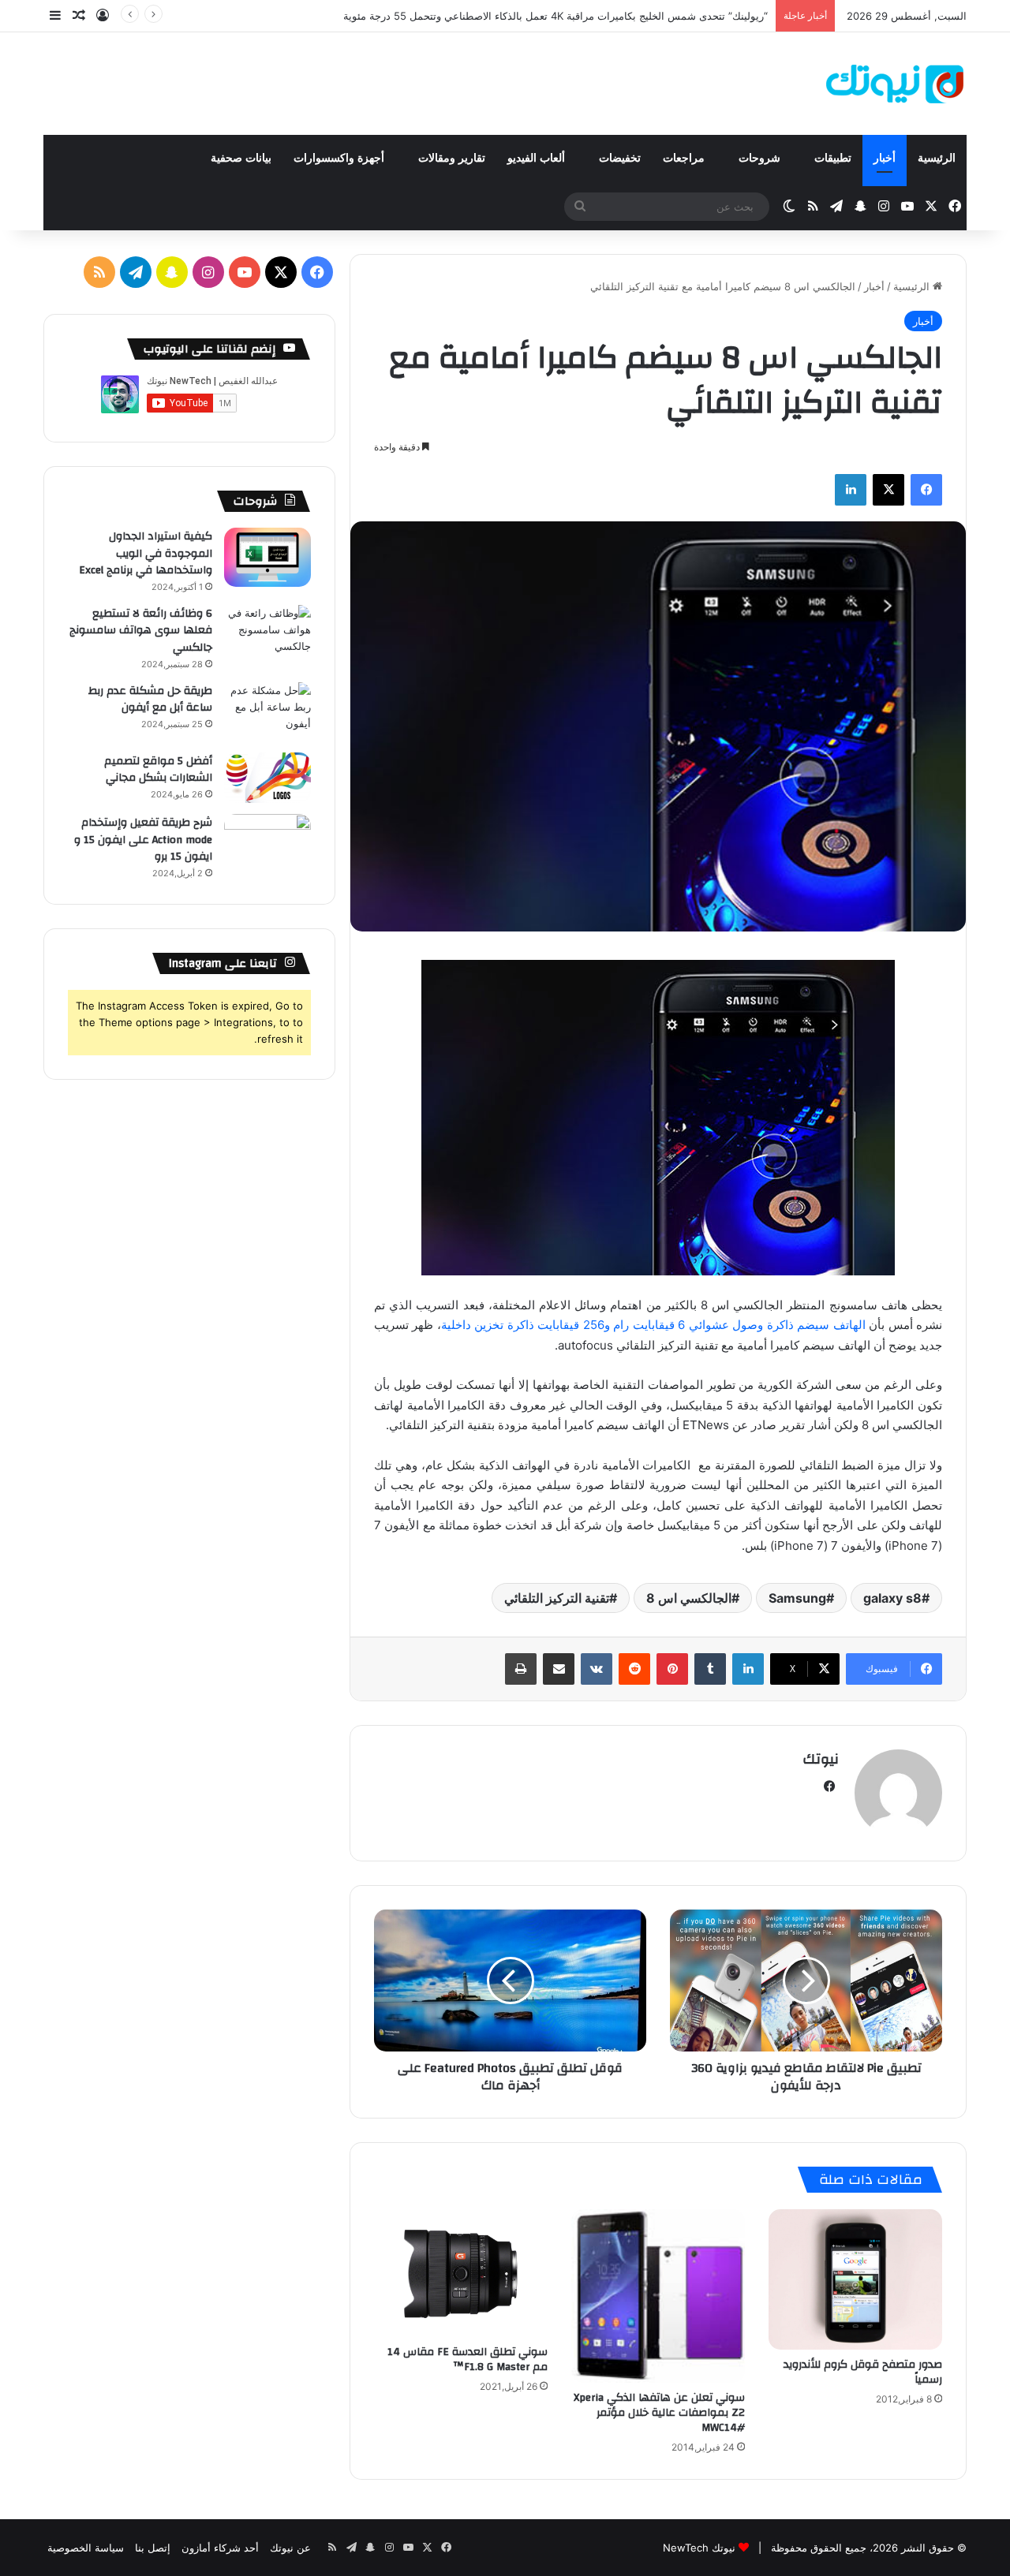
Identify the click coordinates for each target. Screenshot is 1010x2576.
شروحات (761, 158)
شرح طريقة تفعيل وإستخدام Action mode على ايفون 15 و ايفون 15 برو (143, 840)
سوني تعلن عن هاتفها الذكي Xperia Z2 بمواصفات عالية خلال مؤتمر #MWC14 (659, 2413)
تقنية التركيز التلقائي (557, 1598)
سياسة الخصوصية (86, 2548)
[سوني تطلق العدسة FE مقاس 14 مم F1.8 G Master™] (461, 2273)
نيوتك (821, 1759)
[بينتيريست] (672, 1669)
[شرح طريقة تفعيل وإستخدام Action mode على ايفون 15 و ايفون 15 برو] (267, 844)
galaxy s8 (892, 1598)
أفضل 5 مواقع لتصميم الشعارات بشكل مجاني (158, 770)
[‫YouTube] (245, 272)
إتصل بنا (153, 2548)
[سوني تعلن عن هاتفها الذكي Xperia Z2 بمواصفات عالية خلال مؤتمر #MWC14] (658, 2296)
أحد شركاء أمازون (220, 2548)
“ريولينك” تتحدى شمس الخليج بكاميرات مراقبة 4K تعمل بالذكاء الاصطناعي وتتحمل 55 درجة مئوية (555, 16)
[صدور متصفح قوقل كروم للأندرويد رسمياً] (855, 2280)
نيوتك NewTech (699, 2548)
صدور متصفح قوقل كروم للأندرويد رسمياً (863, 2372)
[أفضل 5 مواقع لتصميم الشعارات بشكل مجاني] (267, 778)
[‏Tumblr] (710, 1669)
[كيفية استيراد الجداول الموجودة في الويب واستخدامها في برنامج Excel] (267, 557)
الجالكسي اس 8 (689, 1598)
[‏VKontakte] (597, 1669)
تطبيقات (833, 158)
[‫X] (888, 490)
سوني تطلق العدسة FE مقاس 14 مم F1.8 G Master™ (468, 2359)
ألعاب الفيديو (538, 158)
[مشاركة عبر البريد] (559, 1669)
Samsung (797, 1598)
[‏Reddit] (634, 1669)
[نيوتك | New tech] (895, 84)
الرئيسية (937, 158)
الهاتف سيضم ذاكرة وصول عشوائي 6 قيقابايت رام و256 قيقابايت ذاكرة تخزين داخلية (653, 1325)
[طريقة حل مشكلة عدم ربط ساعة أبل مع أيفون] (267, 712)
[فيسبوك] (926, 490)
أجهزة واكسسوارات (340, 158)
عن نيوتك (290, 2548)
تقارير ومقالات (452, 158)
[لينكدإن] (851, 490)
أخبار (885, 158)
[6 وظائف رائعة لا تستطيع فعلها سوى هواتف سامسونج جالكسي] (267, 635)
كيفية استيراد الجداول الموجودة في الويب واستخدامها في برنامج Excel (146, 553)
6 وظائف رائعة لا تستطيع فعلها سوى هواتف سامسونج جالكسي (141, 631)
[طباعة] (521, 1669)
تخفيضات (620, 158)
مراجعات (685, 158)
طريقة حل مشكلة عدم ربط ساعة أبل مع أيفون (150, 700)
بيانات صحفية (241, 158)
